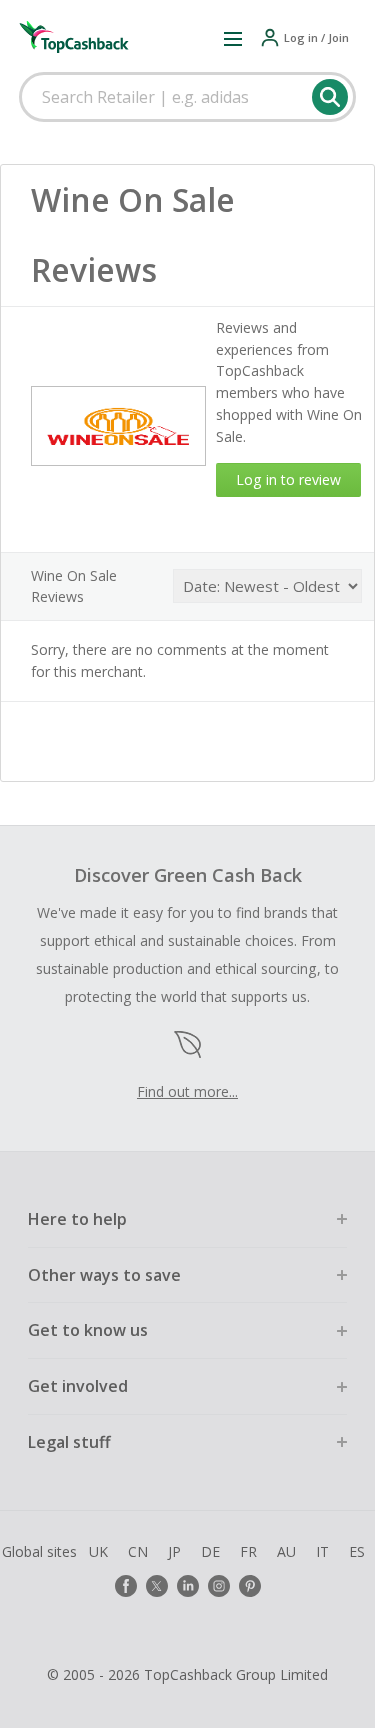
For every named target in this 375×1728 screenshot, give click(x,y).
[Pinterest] (250, 1586)
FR (248, 1551)
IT (322, 1551)
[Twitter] (157, 1586)
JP (174, 1551)
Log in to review (288, 479)
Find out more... (187, 1091)
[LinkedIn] (188, 1586)
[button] (233, 38)
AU (286, 1551)
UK (98, 1551)
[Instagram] (219, 1586)
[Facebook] (126, 1586)
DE (210, 1551)
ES (357, 1551)
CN (138, 1551)
